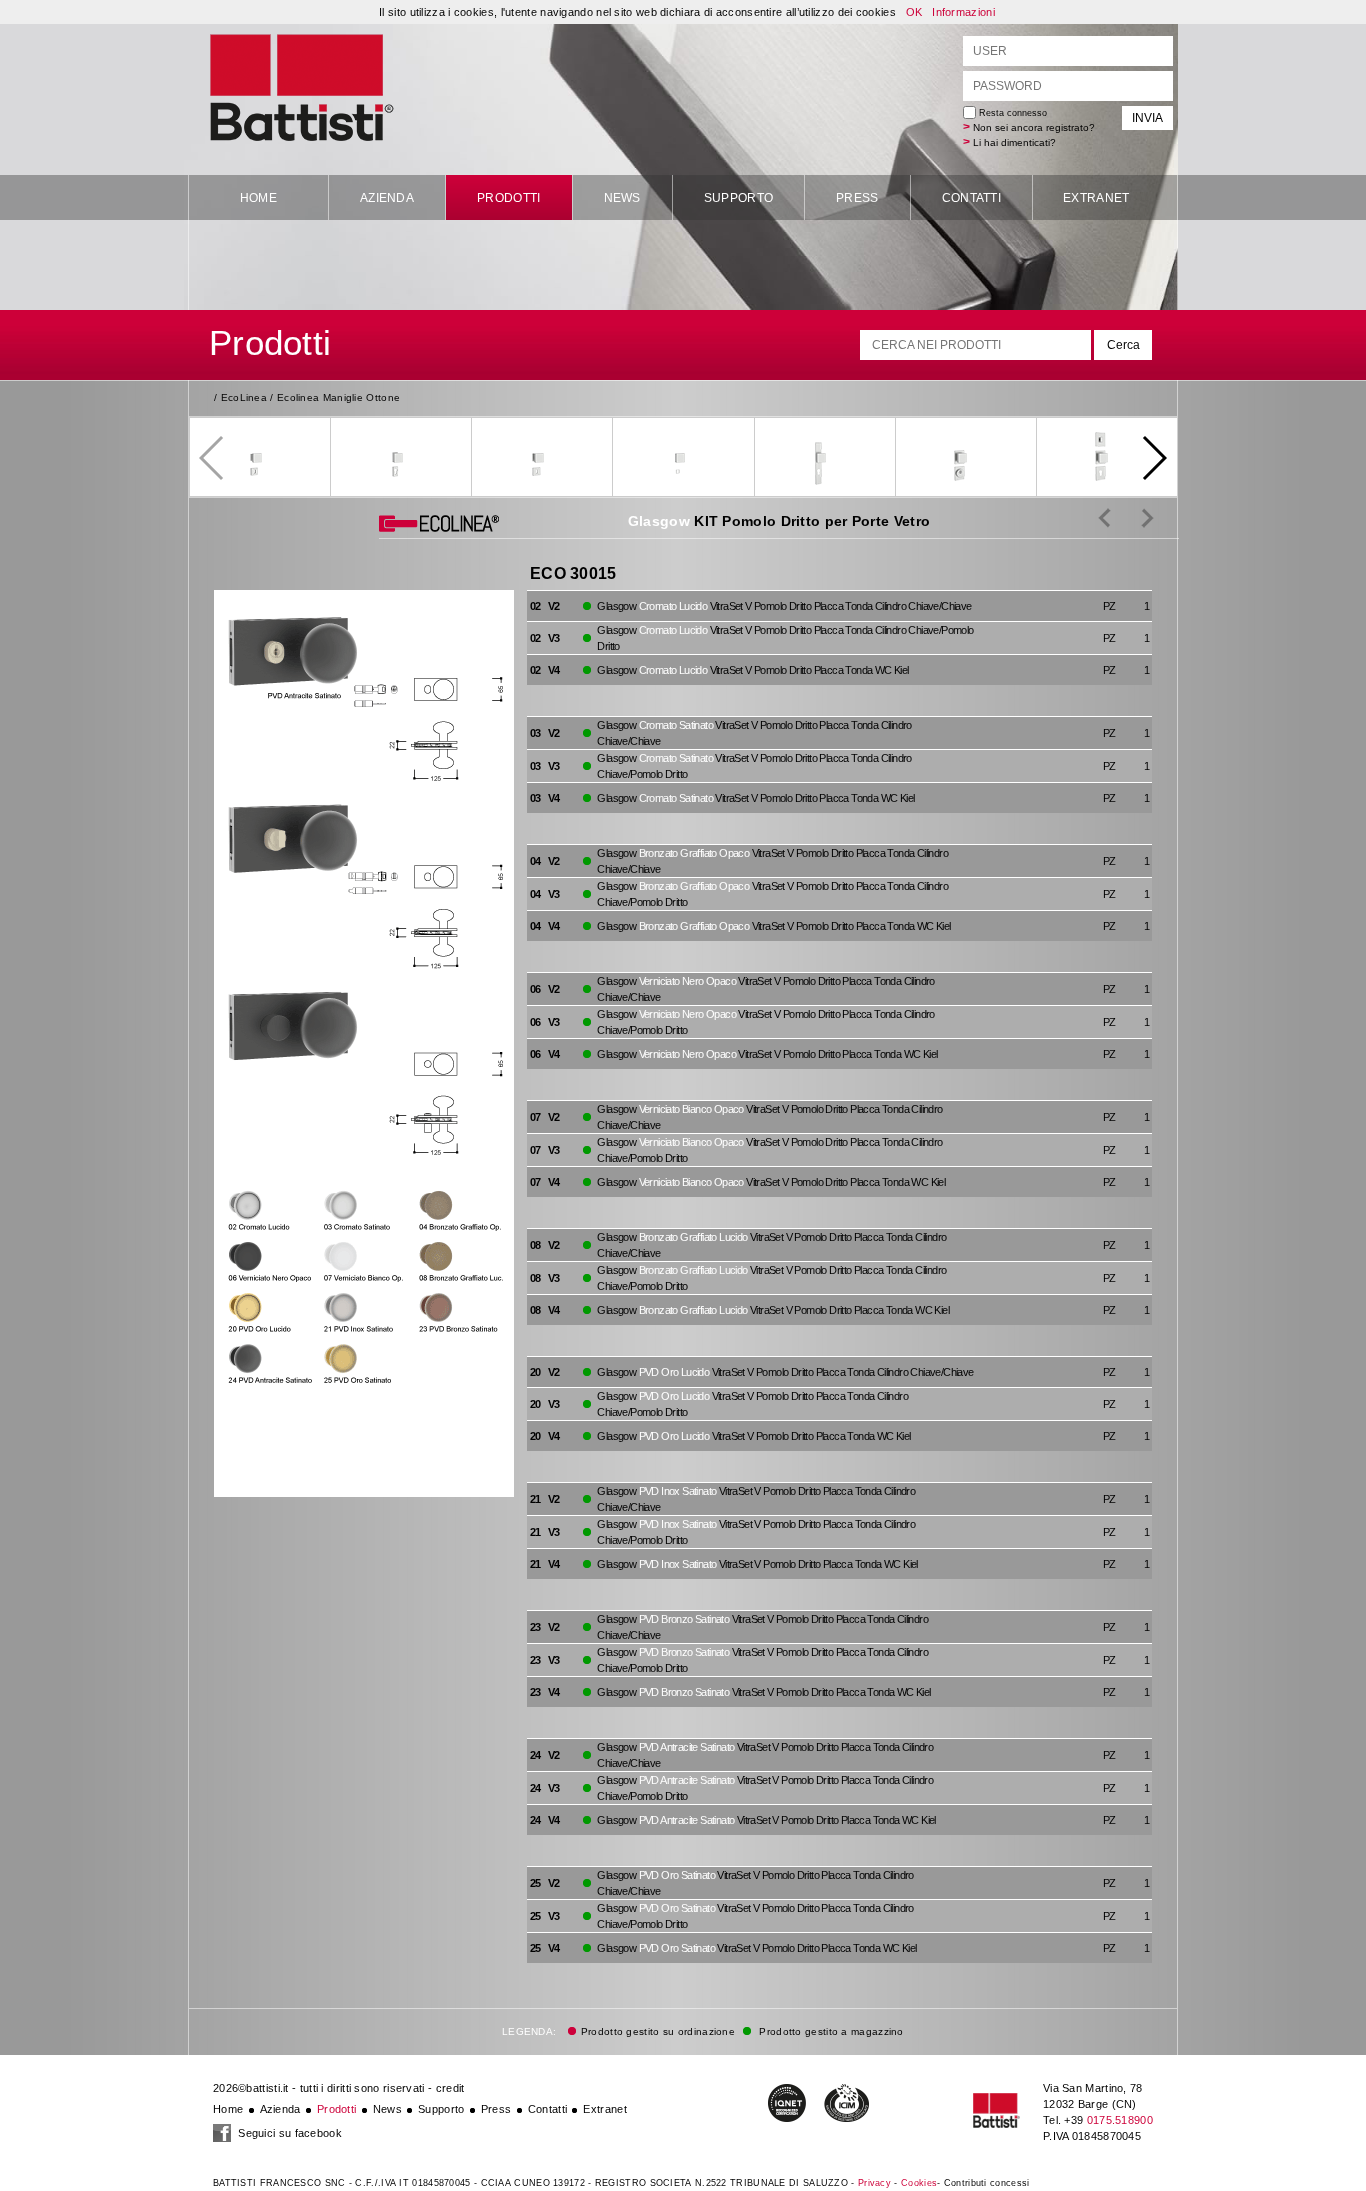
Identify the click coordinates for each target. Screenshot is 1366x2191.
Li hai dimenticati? (1014, 142)
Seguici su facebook (288, 2133)
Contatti (971, 198)
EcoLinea (244, 397)
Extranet (1096, 198)
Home (258, 198)
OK (914, 12)
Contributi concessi (987, 2183)
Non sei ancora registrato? (1034, 127)
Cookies (919, 2183)
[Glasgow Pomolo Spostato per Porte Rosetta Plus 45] (1132, 517)
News (622, 198)
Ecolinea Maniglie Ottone (338, 397)
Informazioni (963, 12)
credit (450, 2088)
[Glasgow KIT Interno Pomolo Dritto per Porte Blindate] (1104, 517)
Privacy (874, 2183)
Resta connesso (1011, 113)
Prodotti (508, 198)
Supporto (738, 198)
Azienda (387, 198)
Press (857, 198)
